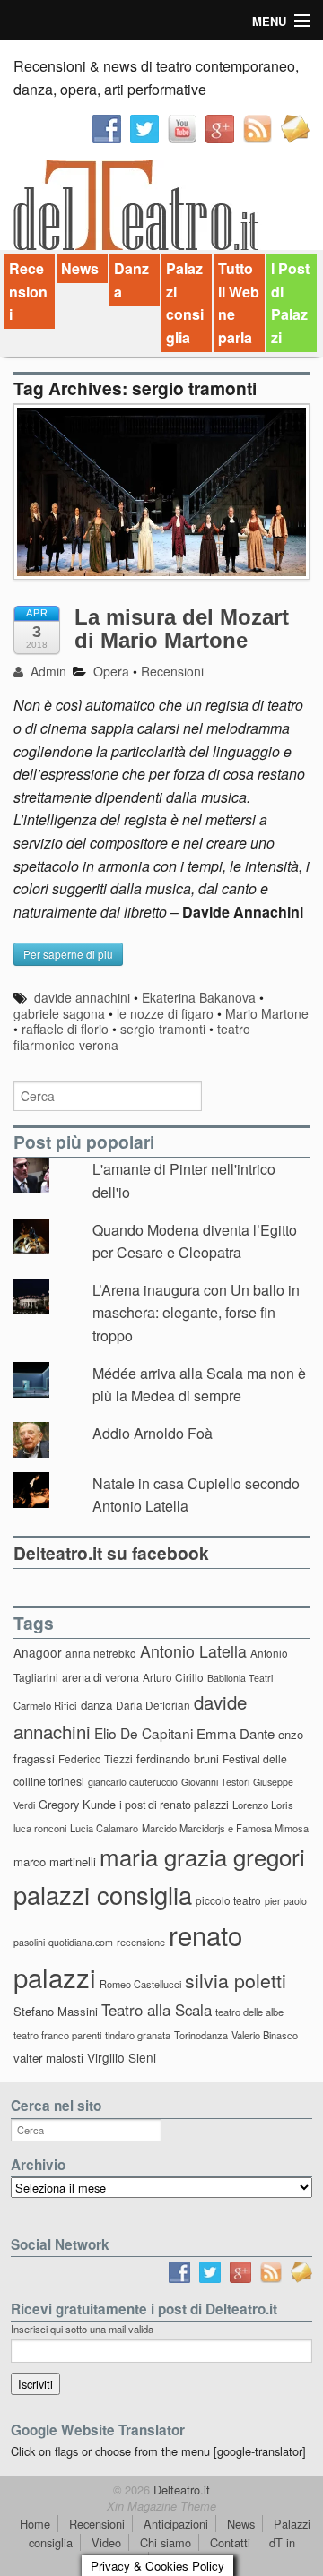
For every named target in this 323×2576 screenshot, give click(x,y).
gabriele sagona (59, 1013)
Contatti (230, 2542)
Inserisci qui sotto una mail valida (82, 2329)
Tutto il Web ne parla (239, 303)
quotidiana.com (81, 1942)
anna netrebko (101, 1653)
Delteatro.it (180, 2490)
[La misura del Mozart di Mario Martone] (161, 501)
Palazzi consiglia (185, 303)
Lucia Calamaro (104, 1828)
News (80, 268)
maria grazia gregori (202, 1856)
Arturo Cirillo (173, 1677)
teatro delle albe (249, 2012)
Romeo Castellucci (140, 1984)
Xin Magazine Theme (161, 2506)
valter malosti (48, 2058)
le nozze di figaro (165, 1013)
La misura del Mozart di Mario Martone (182, 629)
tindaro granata (138, 2035)
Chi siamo (166, 2542)
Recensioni (28, 291)
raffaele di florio (65, 1029)
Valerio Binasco (265, 2035)
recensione (141, 1942)
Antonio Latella (193, 1651)
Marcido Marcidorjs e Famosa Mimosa (225, 1828)
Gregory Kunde (77, 1804)
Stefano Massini (56, 2011)
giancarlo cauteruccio (133, 1782)
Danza (131, 280)
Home (35, 2524)
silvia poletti (236, 1980)
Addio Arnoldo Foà (153, 1433)
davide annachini (82, 997)
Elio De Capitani (144, 1733)
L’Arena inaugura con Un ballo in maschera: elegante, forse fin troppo (196, 1313)
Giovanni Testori (215, 1782)
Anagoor (38, 1652)
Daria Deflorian (153, 1705)
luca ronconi (40, 1828)
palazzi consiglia (103, 1895)
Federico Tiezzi (96, 1758)
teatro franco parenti (57, 2035)
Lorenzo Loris (263, 1805)
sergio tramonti (163, 1029)
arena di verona (100, 1677)
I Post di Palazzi (290, 303)
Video (106, 2542)
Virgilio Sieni (122, 2057)
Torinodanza (201, 2035)
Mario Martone (267, 1013)
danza (96, 1705)
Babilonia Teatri (240, 1678)
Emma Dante (236, 1733)
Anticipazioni (176, 2524)
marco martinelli (55, 1861)
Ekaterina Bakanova (199, 997)
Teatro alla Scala (157, 2010)
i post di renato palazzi (174, 1805)
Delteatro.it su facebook (111, 1553)
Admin (47, 671)
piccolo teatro (228, 1900)
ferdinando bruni (178, 1758)
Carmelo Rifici (45, 1705)
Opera (111, 671)
